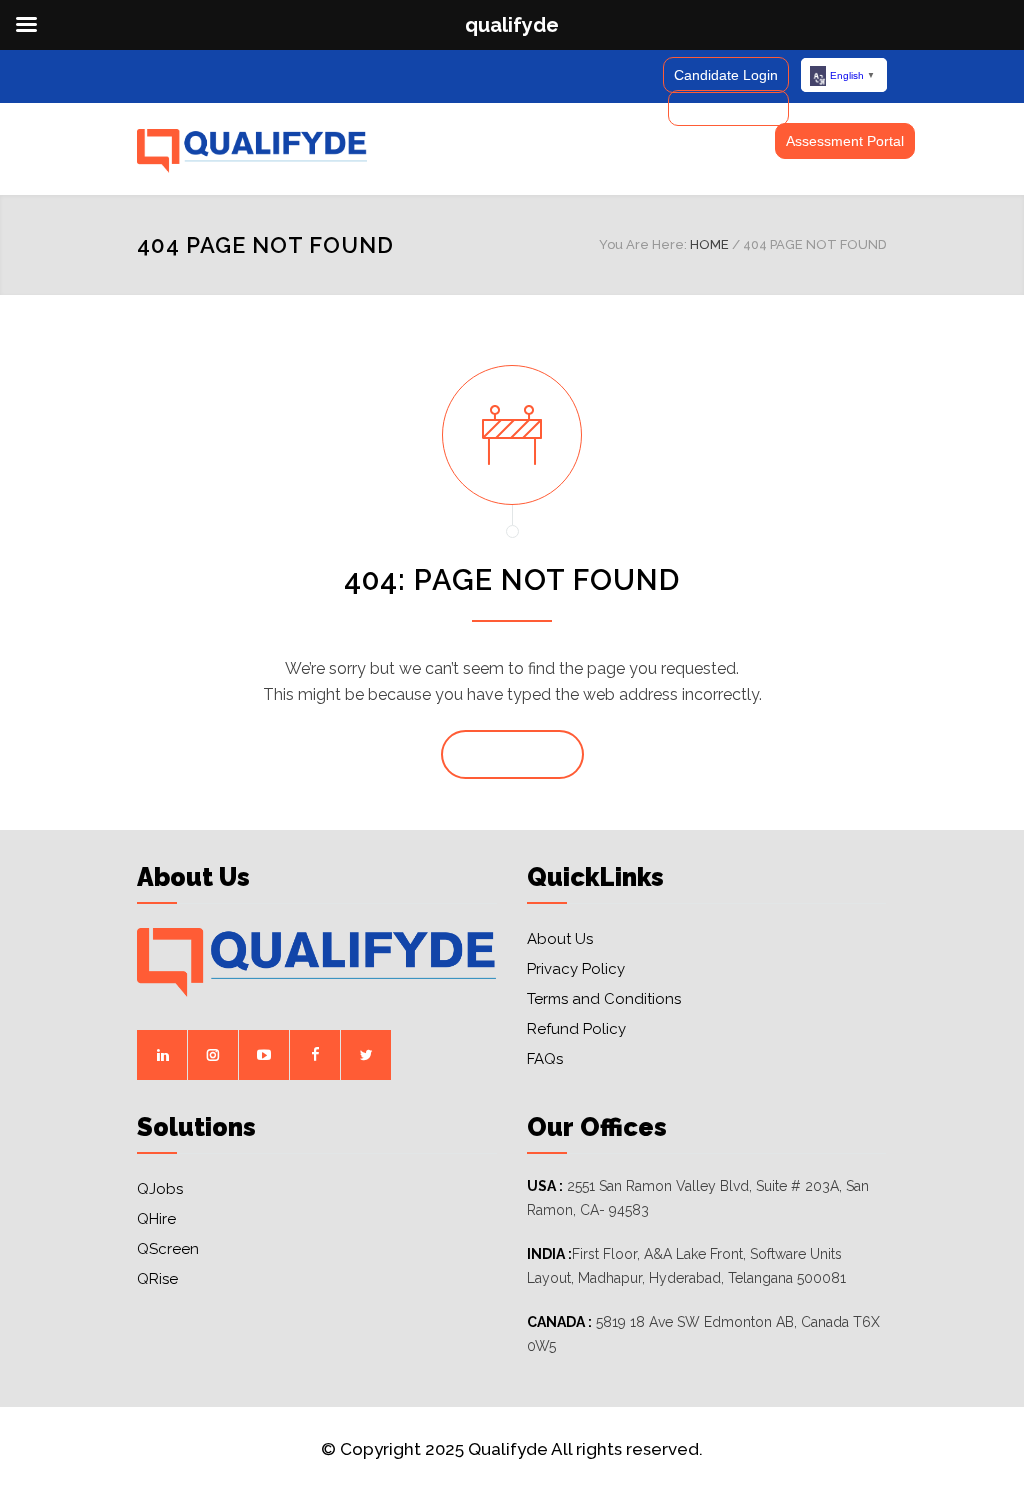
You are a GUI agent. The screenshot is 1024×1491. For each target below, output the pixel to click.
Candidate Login (726, 75)
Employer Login (728, 108)
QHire (156, 1219)
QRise (157, 1279)
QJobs (160, 1189)
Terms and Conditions (604, 999)
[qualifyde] (252, 151)
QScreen (168, 1249)
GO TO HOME (512, 755)
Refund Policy (576, 1029)
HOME (709, 244)
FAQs (545, 1059)
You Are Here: (643, 244)
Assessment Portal (845, 141)
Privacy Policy (576, 969)
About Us (560, 939)
